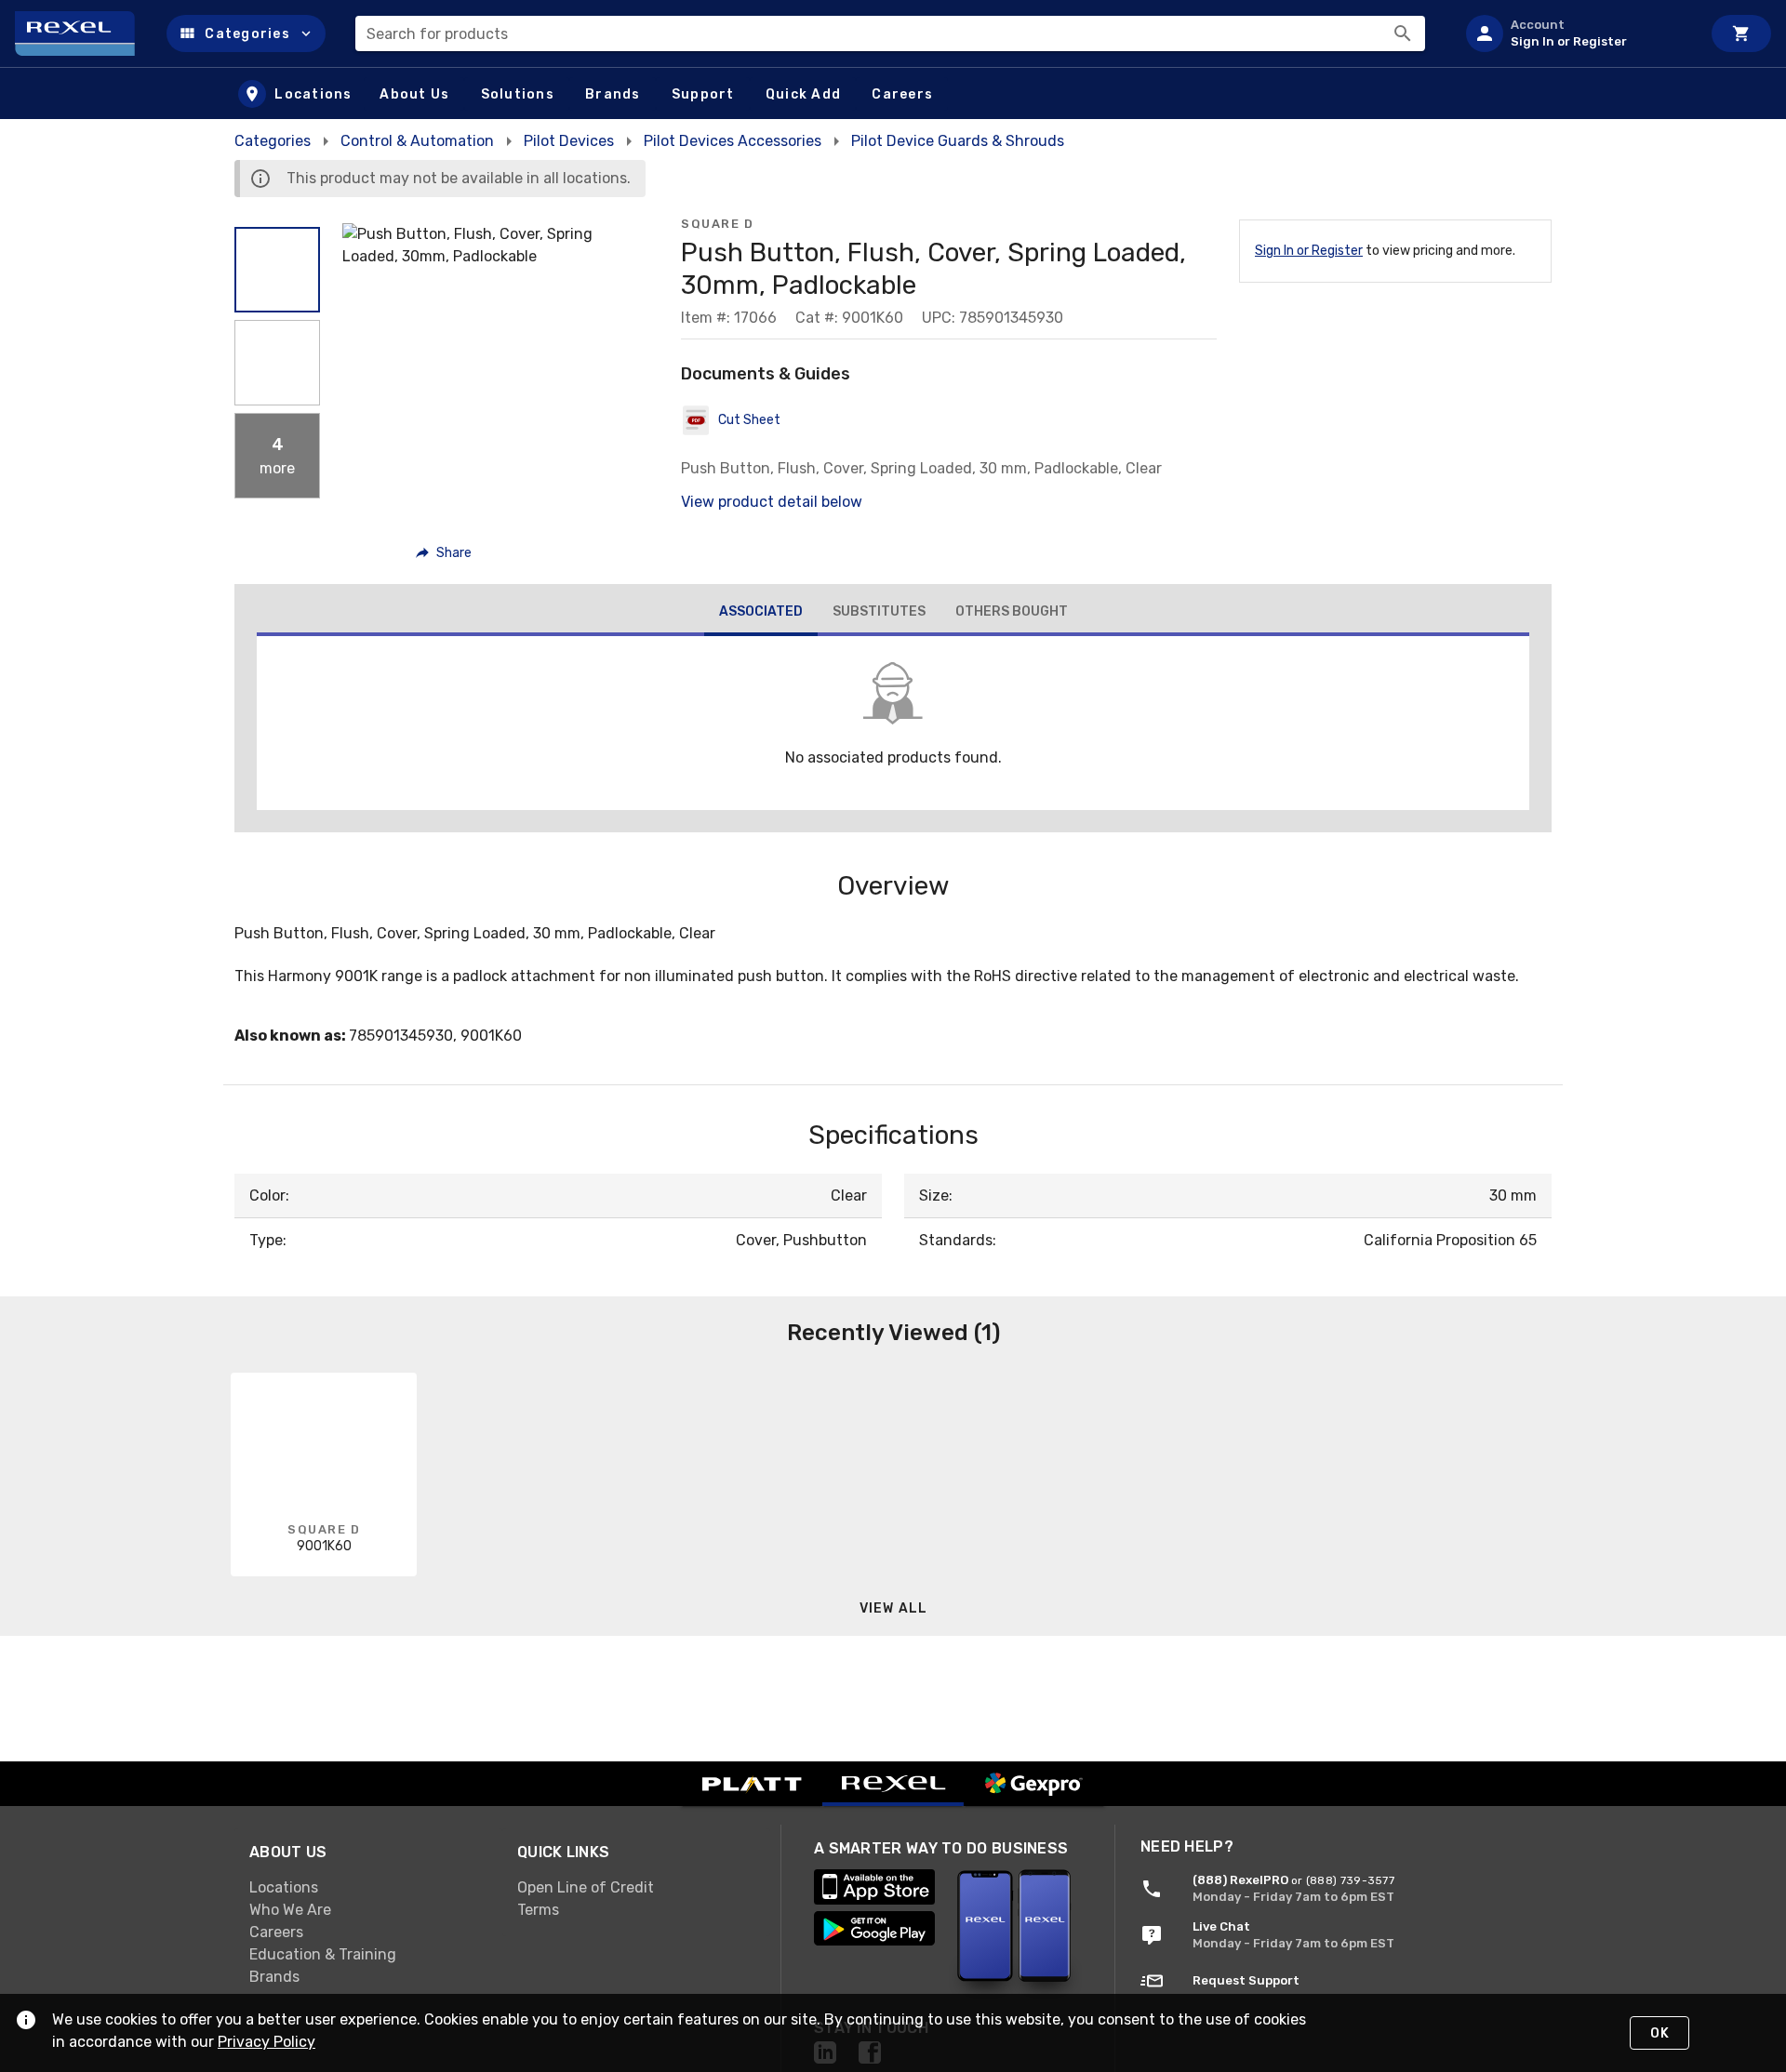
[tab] (761, 614)
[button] (246, 33)
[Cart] (1741, 33)
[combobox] (890, 33)
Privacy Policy (267, 2042)
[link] (368, 1888)
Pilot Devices (569, 141)
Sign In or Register (1309, 251)
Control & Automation (417, 141)
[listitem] (1576, 33)
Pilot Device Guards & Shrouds (958, 141)
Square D (717, 224)
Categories (273, 141)
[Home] (83, 33)
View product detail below (772, 502)
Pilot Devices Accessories (733, 141)
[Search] (1403, 33)
